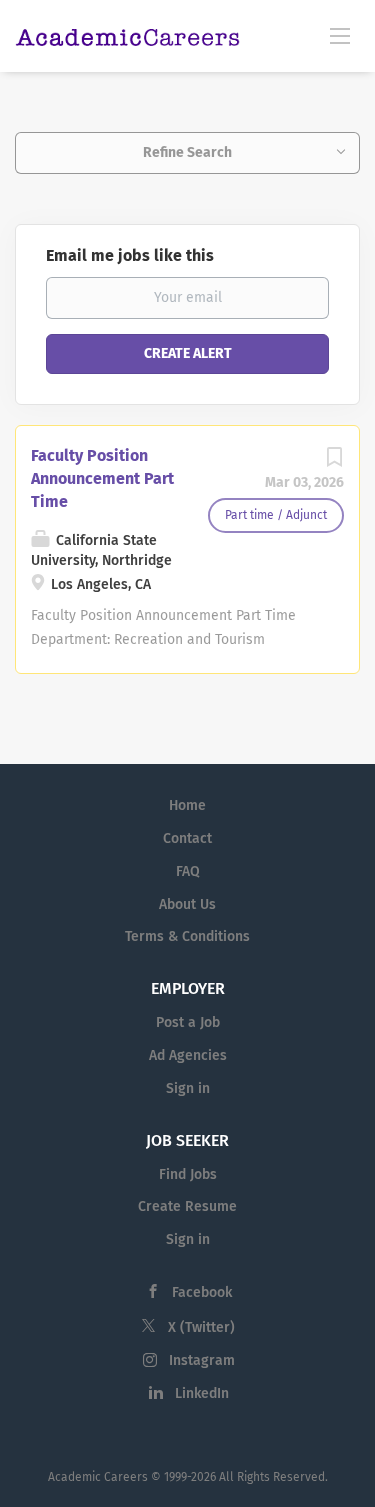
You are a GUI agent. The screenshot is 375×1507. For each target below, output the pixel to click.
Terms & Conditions (187, 936)
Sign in (188, 1088)
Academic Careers (98, 1477)
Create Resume (187, 1206)
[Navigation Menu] (340, 35)
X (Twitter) (201, 1327)
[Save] (334, 462)
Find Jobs (188, 1174)
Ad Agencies (188, 1055)
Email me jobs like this (130, 255)
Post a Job (188, 1022)
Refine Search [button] (187, 152)
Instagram (202, 1360)
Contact (187, 838)
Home (187, 805)
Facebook (202, 1292)
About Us (187, 904)
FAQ (188, 871)
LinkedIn (202, 1393)
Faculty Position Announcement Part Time (102, 478)
